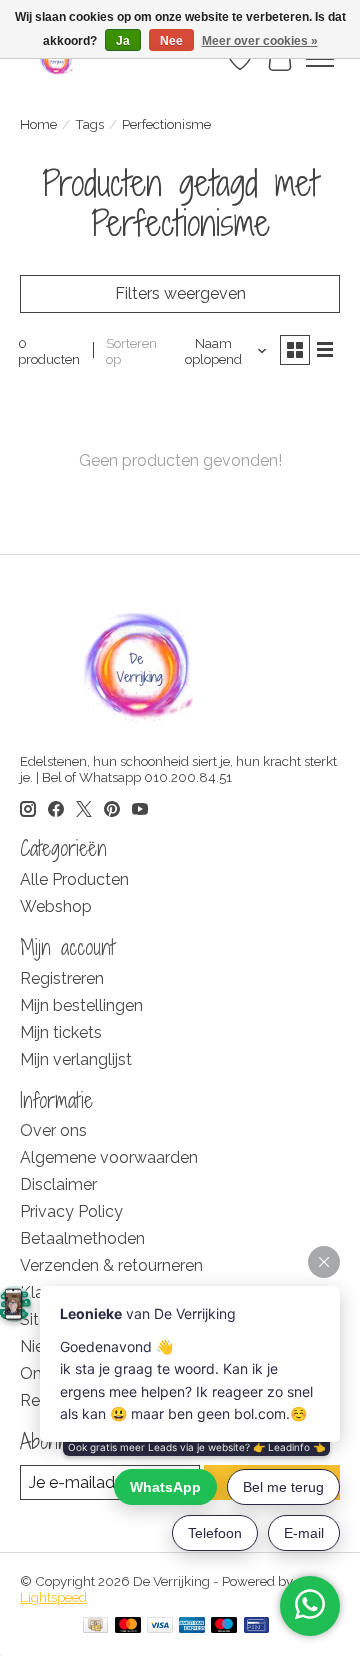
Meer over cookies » (260, 41)
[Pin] (256, 1626)
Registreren (62, 978)
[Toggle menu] (320, 59)
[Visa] (160, 1626)
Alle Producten (74, 879)
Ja (123, 41)
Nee (171, 41)
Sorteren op (131, 351)
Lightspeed (53, 1597)
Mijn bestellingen (81, 1005)
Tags (89, 124)
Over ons (53, 1130)
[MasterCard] (128, 1626)
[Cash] (95, 1626)
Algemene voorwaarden (109, 1157)
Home (38, 124)
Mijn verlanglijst (76, 1059)
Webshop (56, 906)
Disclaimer (58, 1184)
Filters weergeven (180, 293)
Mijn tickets (61, 1032)
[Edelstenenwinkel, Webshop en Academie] (57, 59)
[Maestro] (224, 1626)
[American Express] (192, 1626)
